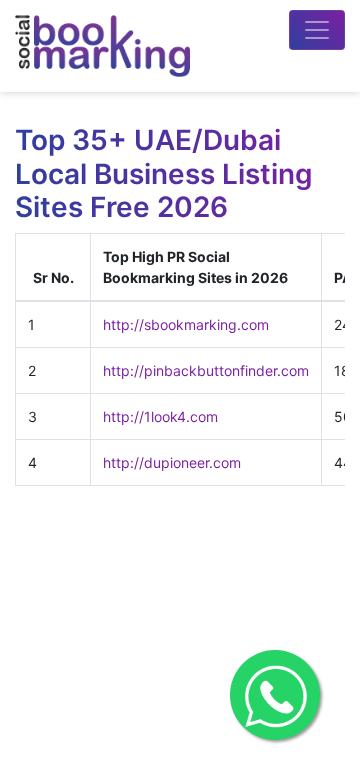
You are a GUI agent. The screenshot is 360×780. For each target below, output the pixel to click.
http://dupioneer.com (172, 462)
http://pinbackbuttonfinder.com (206, 370)
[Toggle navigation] (317, 30)
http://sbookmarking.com (186, 324)
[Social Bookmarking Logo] (102, 46)
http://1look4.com (160, 416)
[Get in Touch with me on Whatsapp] (275, 695)
